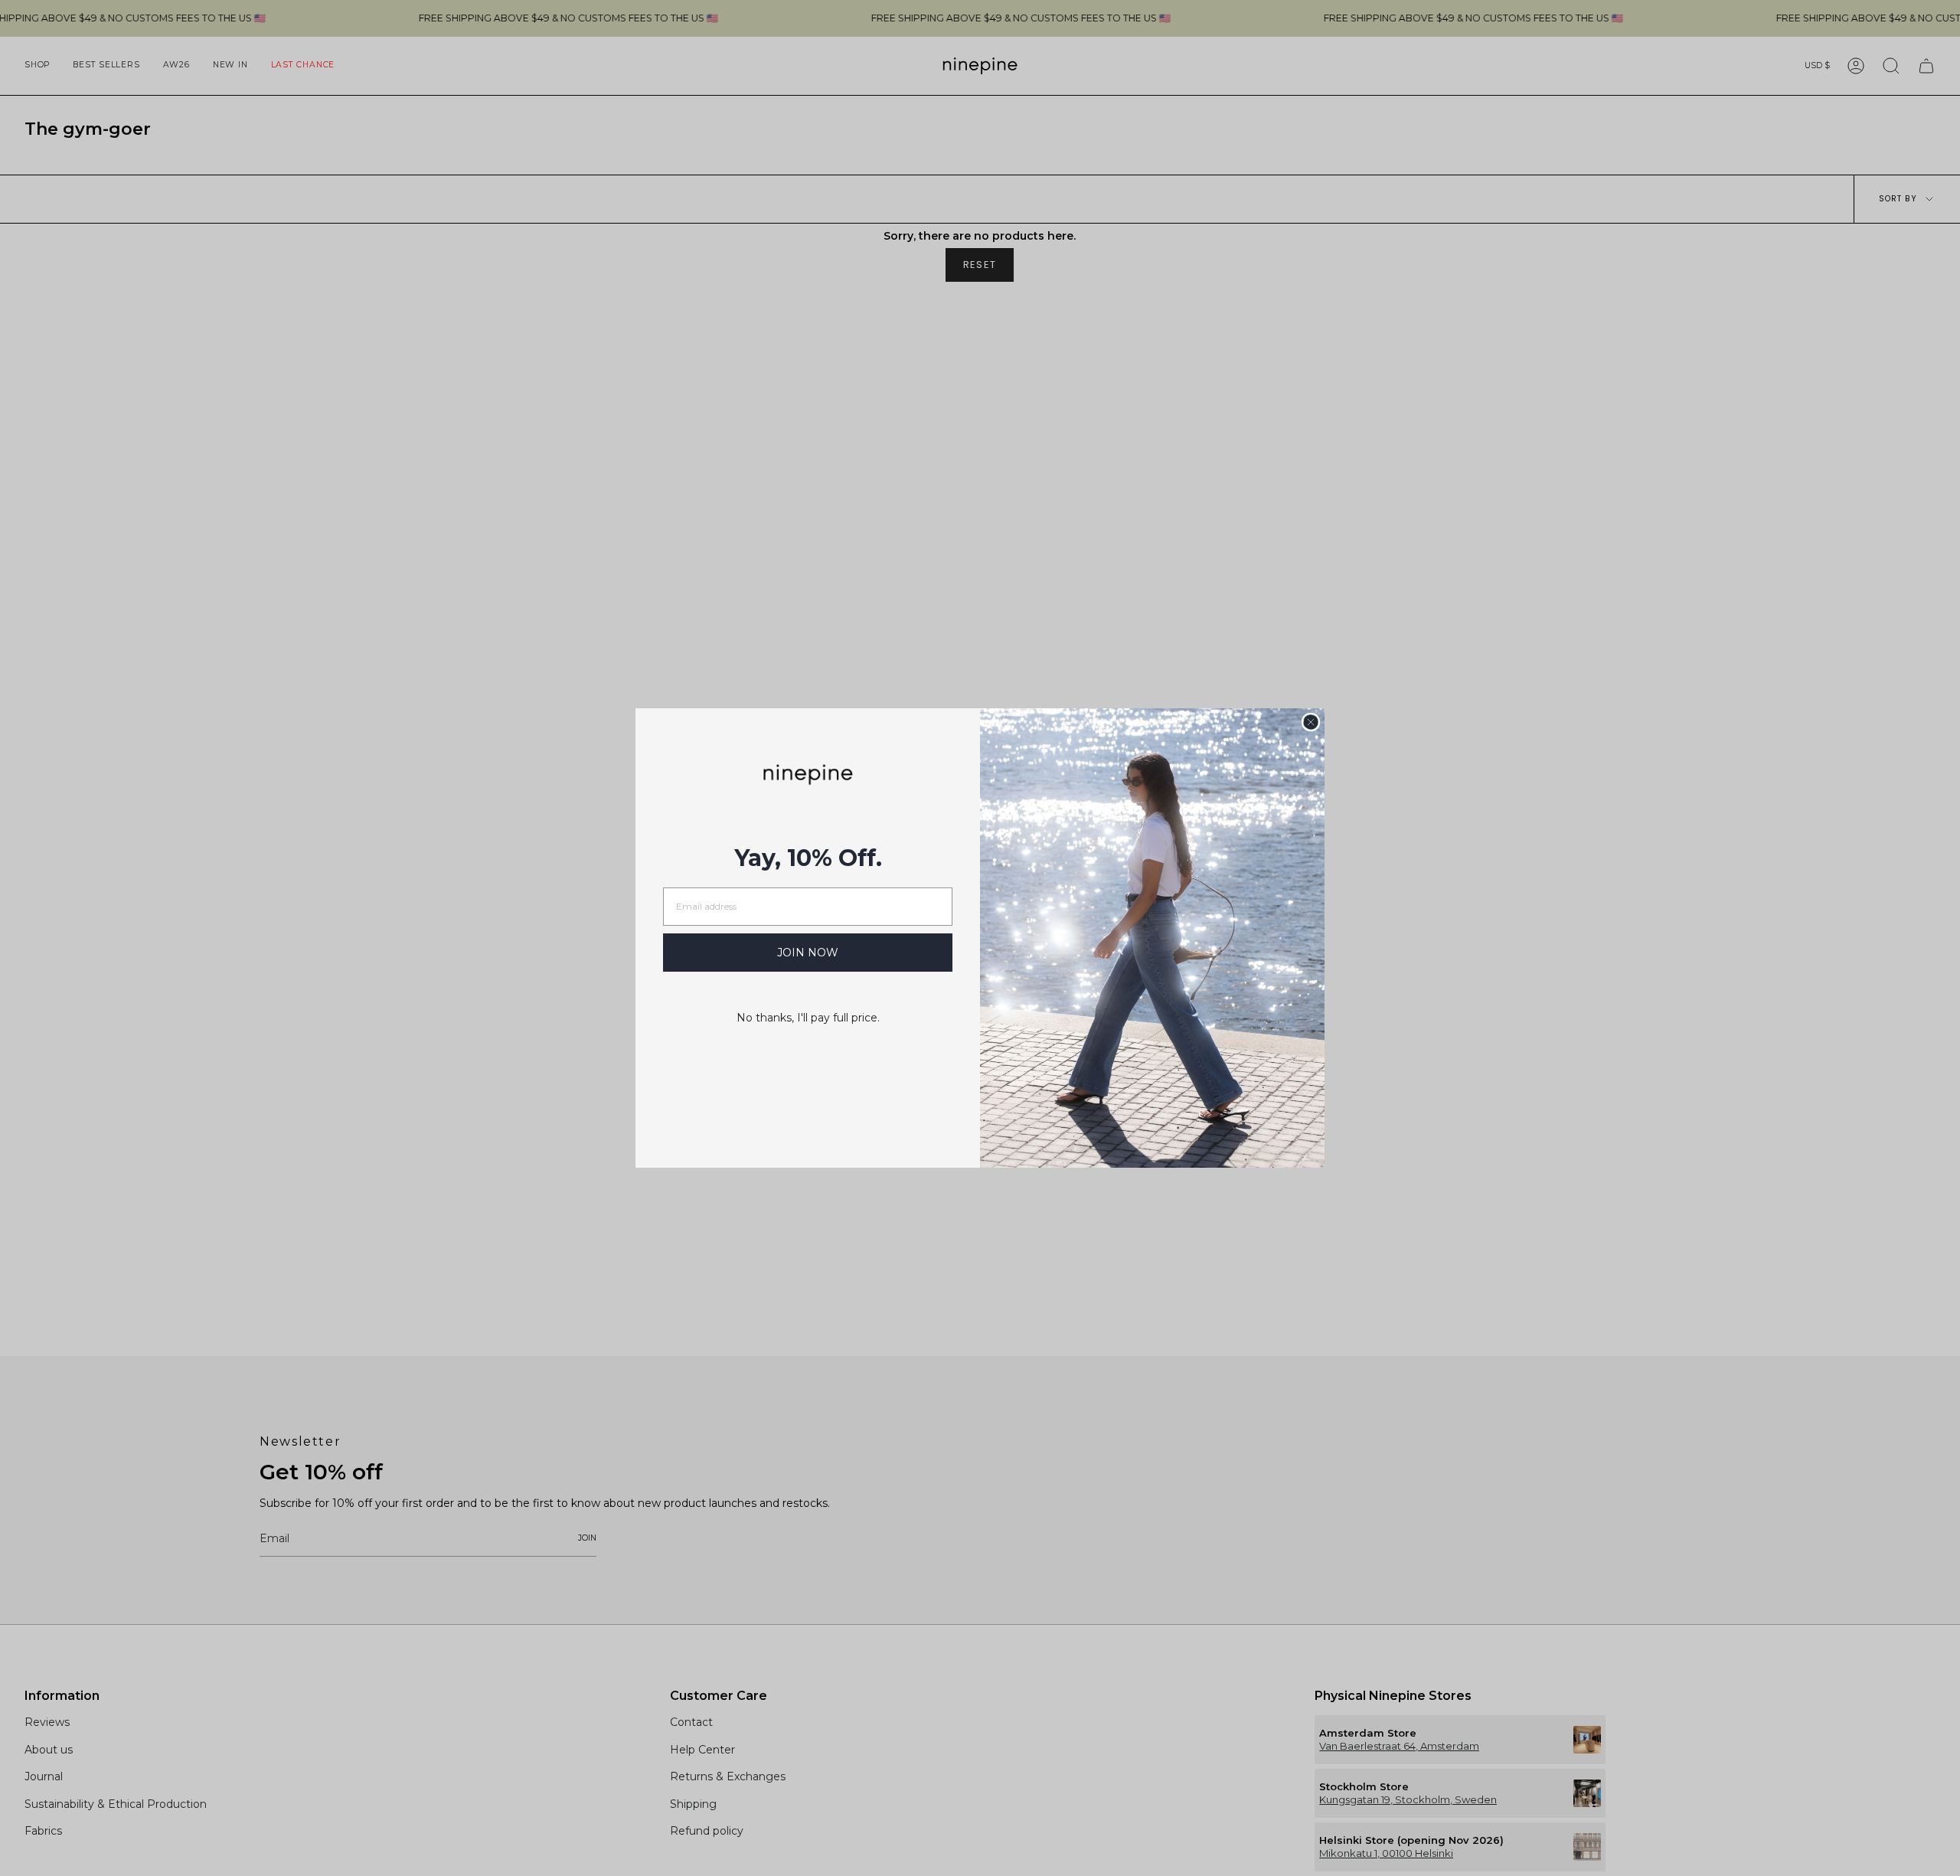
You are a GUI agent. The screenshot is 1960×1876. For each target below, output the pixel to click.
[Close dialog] (1311, 722)
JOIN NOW (808, 953)
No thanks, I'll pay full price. (808, 1018)
